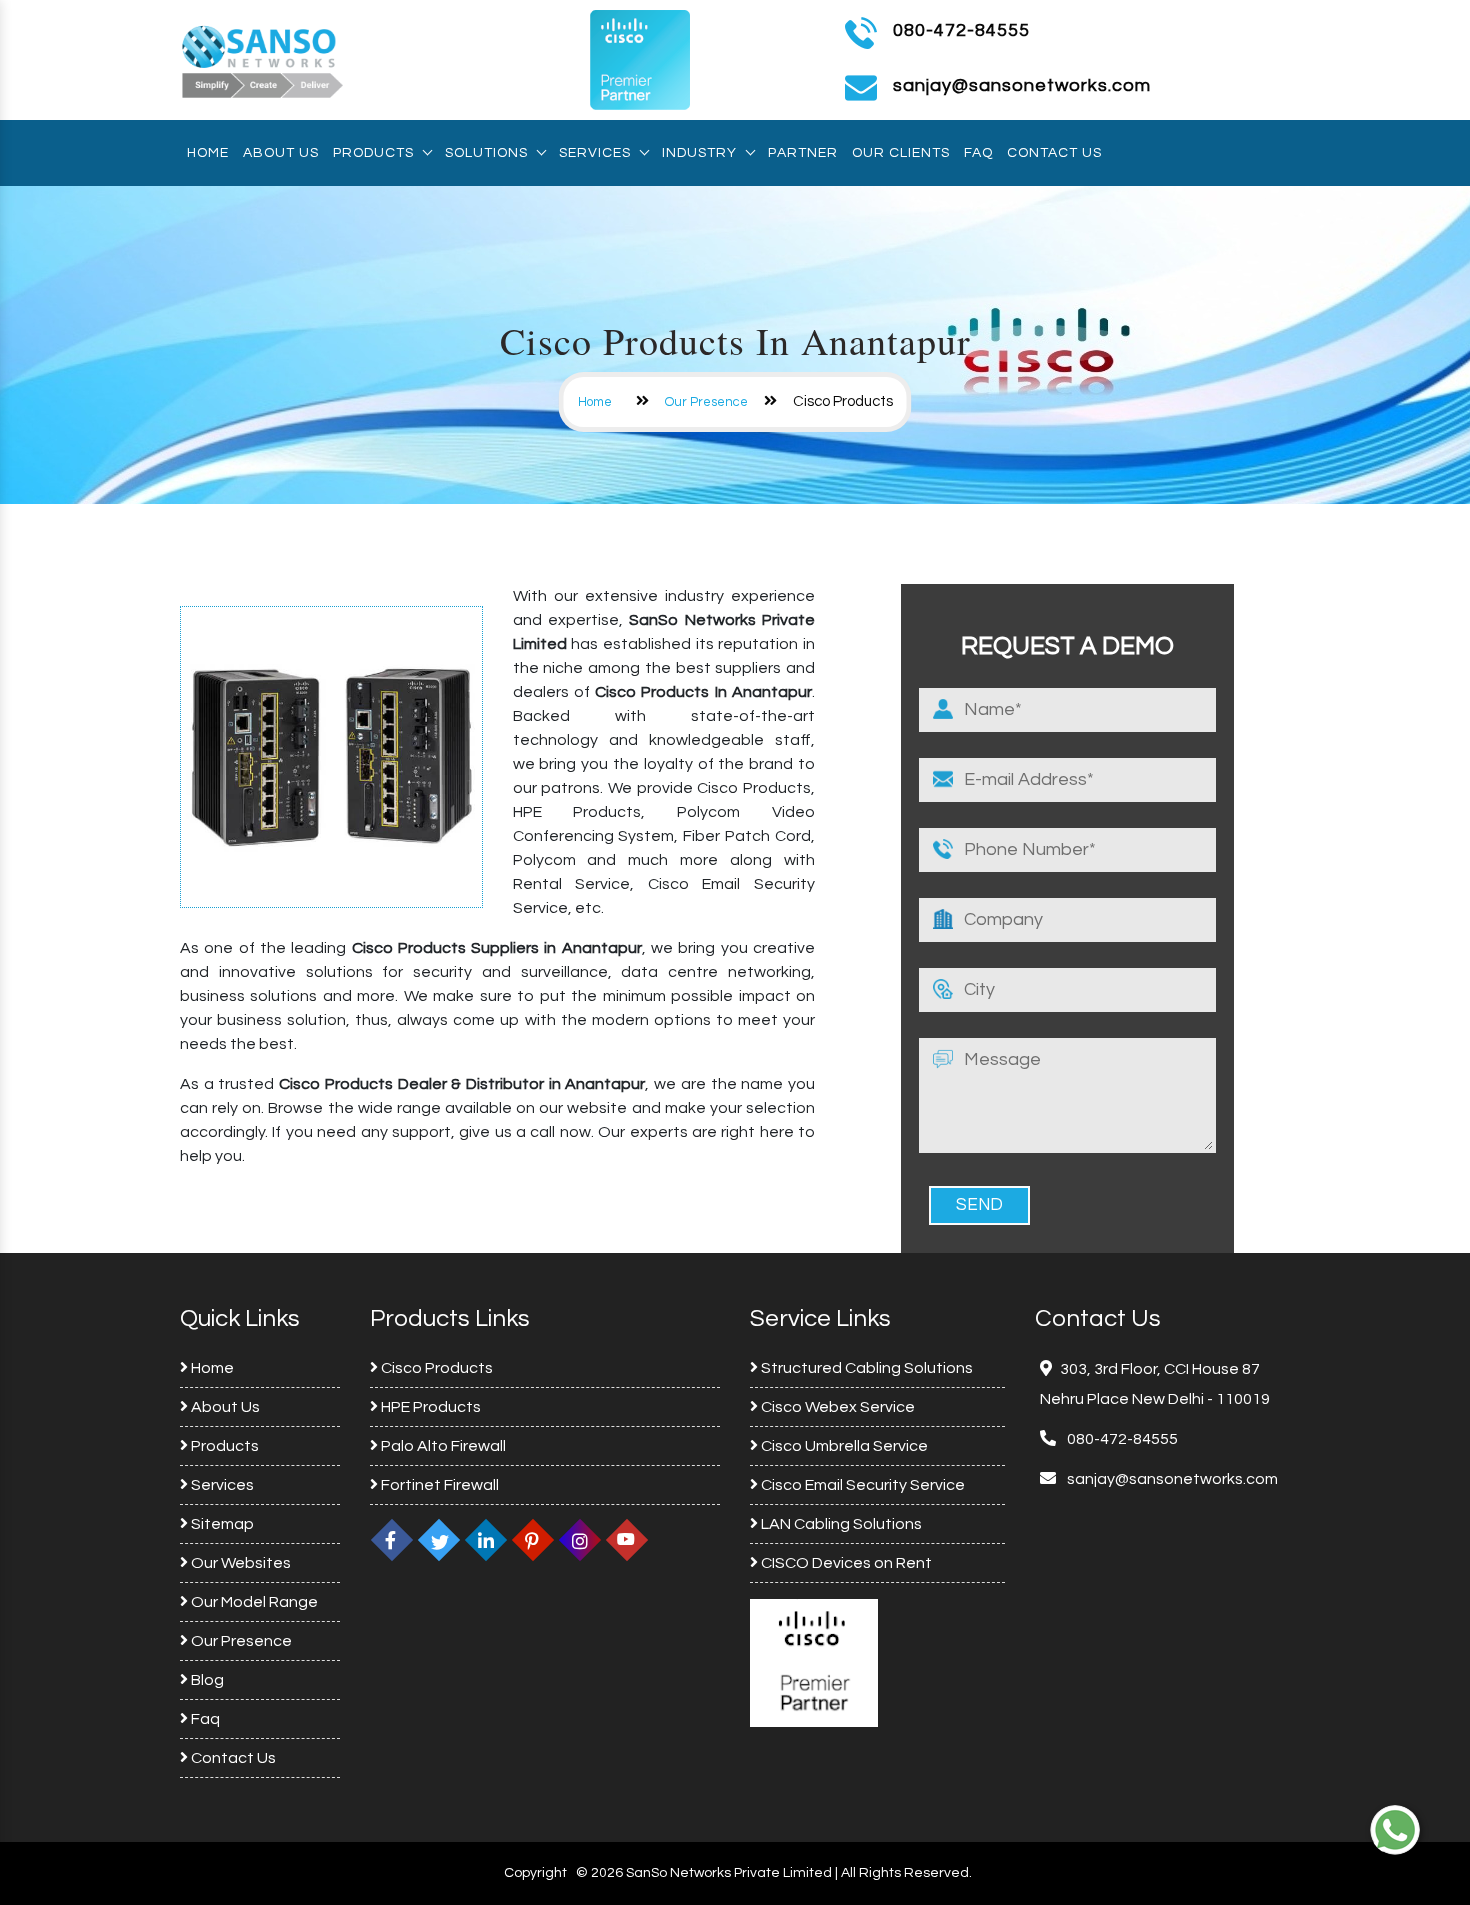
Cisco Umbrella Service (843, 1446)
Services (595, 153)
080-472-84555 (961, 30)
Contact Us (1054, 153)
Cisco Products (435, 1368)
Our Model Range (253, 1602)
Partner (803, 153)
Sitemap (221, 1524)
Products (373, 153)
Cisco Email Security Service (861, 1485)
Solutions (486, 153)
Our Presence (706, 402)
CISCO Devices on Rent (845, 1563)
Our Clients (901, 153)
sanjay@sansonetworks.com (1171, 1479)
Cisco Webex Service (836, 1407)
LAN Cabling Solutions (840, 1524)
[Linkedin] (486, 1540)
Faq (978, 153)
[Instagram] (580, 1540)
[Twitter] (439, 1540)
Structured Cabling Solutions (865, 1368)
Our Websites (239, 1563)
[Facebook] (392, 1540)
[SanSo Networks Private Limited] (263, 59)
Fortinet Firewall (438, 1485)
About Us (281, 153)
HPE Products (429, 1407)
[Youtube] (627, 1540)
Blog (206, 1680)
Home (208, 153)
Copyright (535, 1873)
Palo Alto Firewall (442, 1446)
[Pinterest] (533, 1540)
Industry (699, 153)
